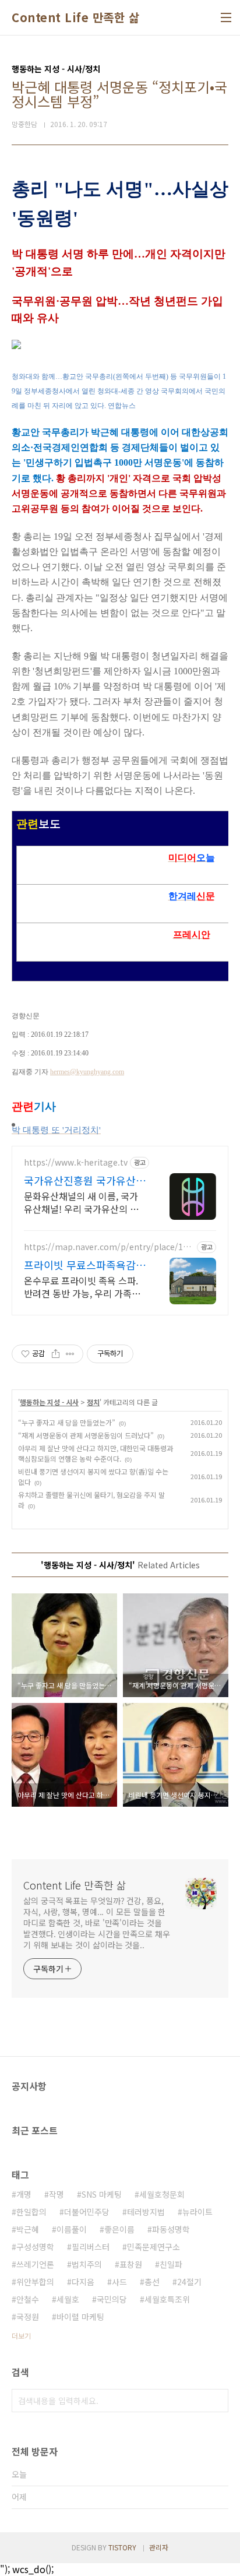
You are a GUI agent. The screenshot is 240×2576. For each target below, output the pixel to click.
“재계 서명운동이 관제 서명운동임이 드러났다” (86, 1435)
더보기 (21, 2336)
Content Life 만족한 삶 (75, 17)
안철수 (28, 2299)
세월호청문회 (162, 2194)
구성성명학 (35, 2247)
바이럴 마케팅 (80, 2317)
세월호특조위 (167, 2299)
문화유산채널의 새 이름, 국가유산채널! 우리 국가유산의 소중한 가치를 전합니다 (81, 1202)
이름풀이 (72, 2229)
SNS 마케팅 (102, 2194)
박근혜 (28, 2229)
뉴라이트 (197, 2212)
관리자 (159, 2547)
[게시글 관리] (70, 1354)
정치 (93, 1402)
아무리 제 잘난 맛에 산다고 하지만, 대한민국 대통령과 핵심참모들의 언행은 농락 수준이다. (96, 1453)
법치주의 (87, 2264)
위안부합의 (35, 2282)
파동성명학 (171, 2229)
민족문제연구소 (153, 2247)
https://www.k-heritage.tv (76, 1162)
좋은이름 (119, 2229)
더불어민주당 (87, 2212)
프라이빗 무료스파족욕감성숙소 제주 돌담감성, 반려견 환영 (85, 1265)
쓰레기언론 (35, 2264)
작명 (57, 2194)
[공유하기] (56, 1354)
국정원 (28, 2317)
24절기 (189, 2282)
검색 (217, 2401)
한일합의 (31, 2212)
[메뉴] (226, 17)
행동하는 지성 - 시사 (49, 1402)
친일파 (171, 2264)
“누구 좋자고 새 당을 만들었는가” (67, 1422)
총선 (152, 2282)
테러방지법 (146, 2212)
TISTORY (122, 2547)
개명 (24, 2194)
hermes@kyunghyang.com (87, 1072)
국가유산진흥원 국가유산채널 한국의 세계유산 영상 (85, 1180)
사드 (119, 2282)
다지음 (83, 2282)
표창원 (131, 2264)
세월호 (68, 2299)
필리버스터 (91, 2247)
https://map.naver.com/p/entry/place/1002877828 (108, 1247)
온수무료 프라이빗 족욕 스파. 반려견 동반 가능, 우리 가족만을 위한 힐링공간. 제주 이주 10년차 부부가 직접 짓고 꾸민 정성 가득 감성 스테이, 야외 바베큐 (84, 1287)
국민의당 (112, 2299)
